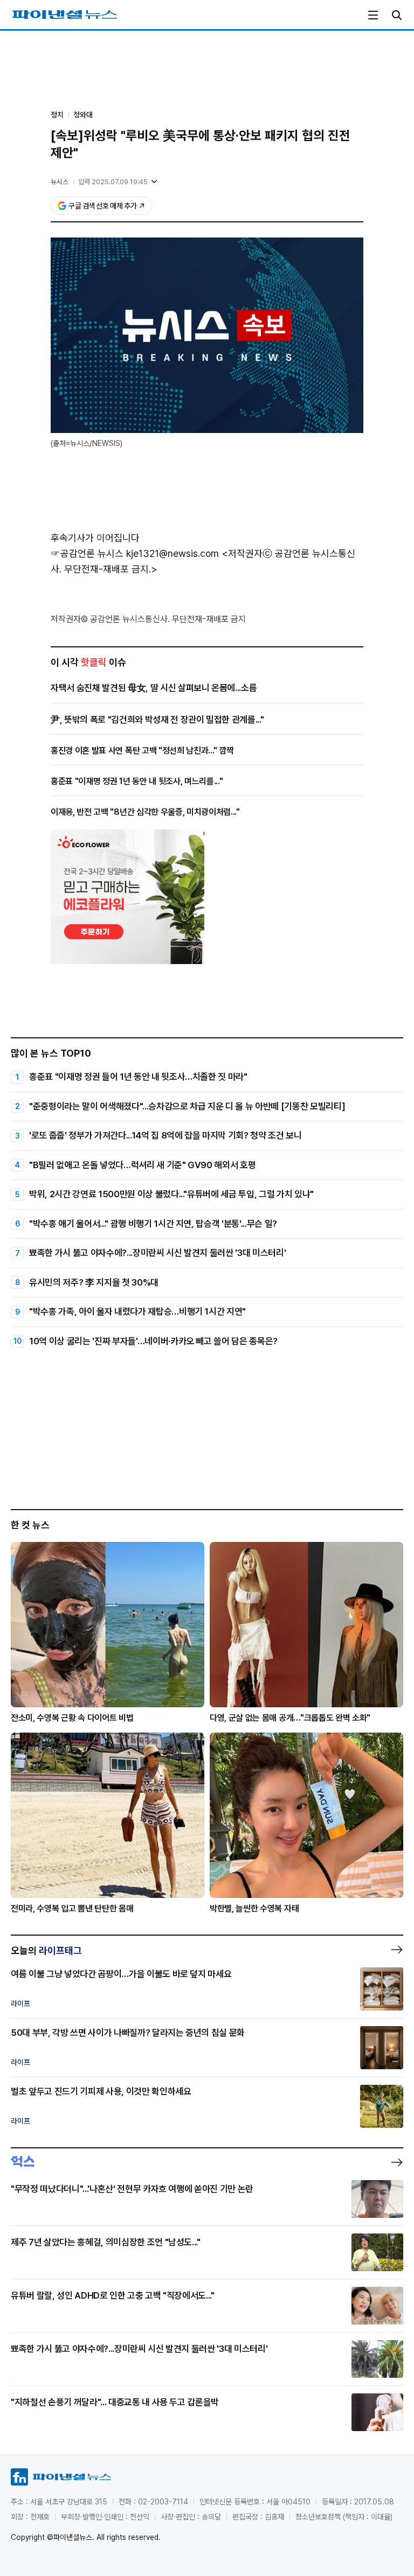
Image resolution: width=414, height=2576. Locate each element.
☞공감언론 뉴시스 (87, 553)
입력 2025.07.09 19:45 (113, 182)
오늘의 (46, 1950)
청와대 (83, 115)
